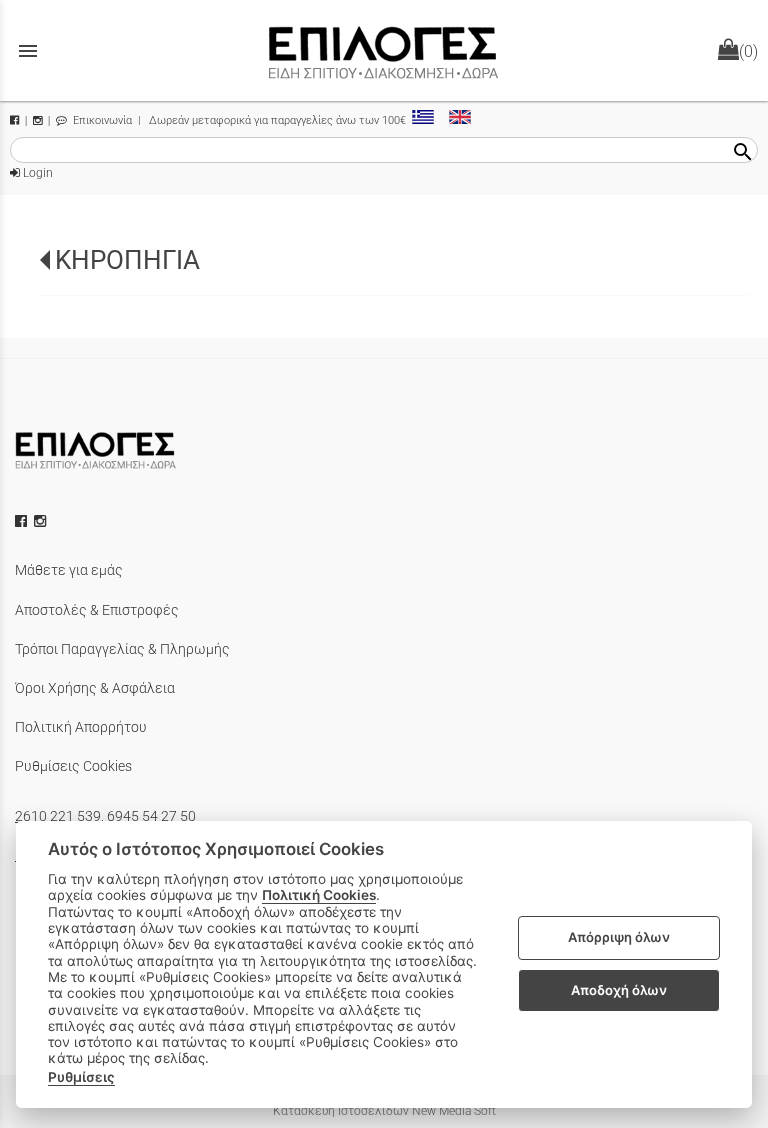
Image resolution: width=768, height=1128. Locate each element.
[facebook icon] (23, 521)
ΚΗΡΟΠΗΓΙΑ (127, 260)
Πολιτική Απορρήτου (81, 727)
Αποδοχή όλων (619, 990)
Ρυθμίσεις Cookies (73, 766)
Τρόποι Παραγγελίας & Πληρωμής (122, 649)
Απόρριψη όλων (619, 937)
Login (36, 173)
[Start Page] (384, 50)
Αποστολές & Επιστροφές (97, 610)
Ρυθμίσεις (81, 1077)
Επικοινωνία (101, 120)
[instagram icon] (42, 521)
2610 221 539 (58, 816)
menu (28, 51)
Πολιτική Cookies (319, 895)
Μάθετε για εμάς (69, 570)
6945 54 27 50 (151, 816)
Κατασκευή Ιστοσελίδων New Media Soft (384, 1111)
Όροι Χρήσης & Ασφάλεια (95, 688)
